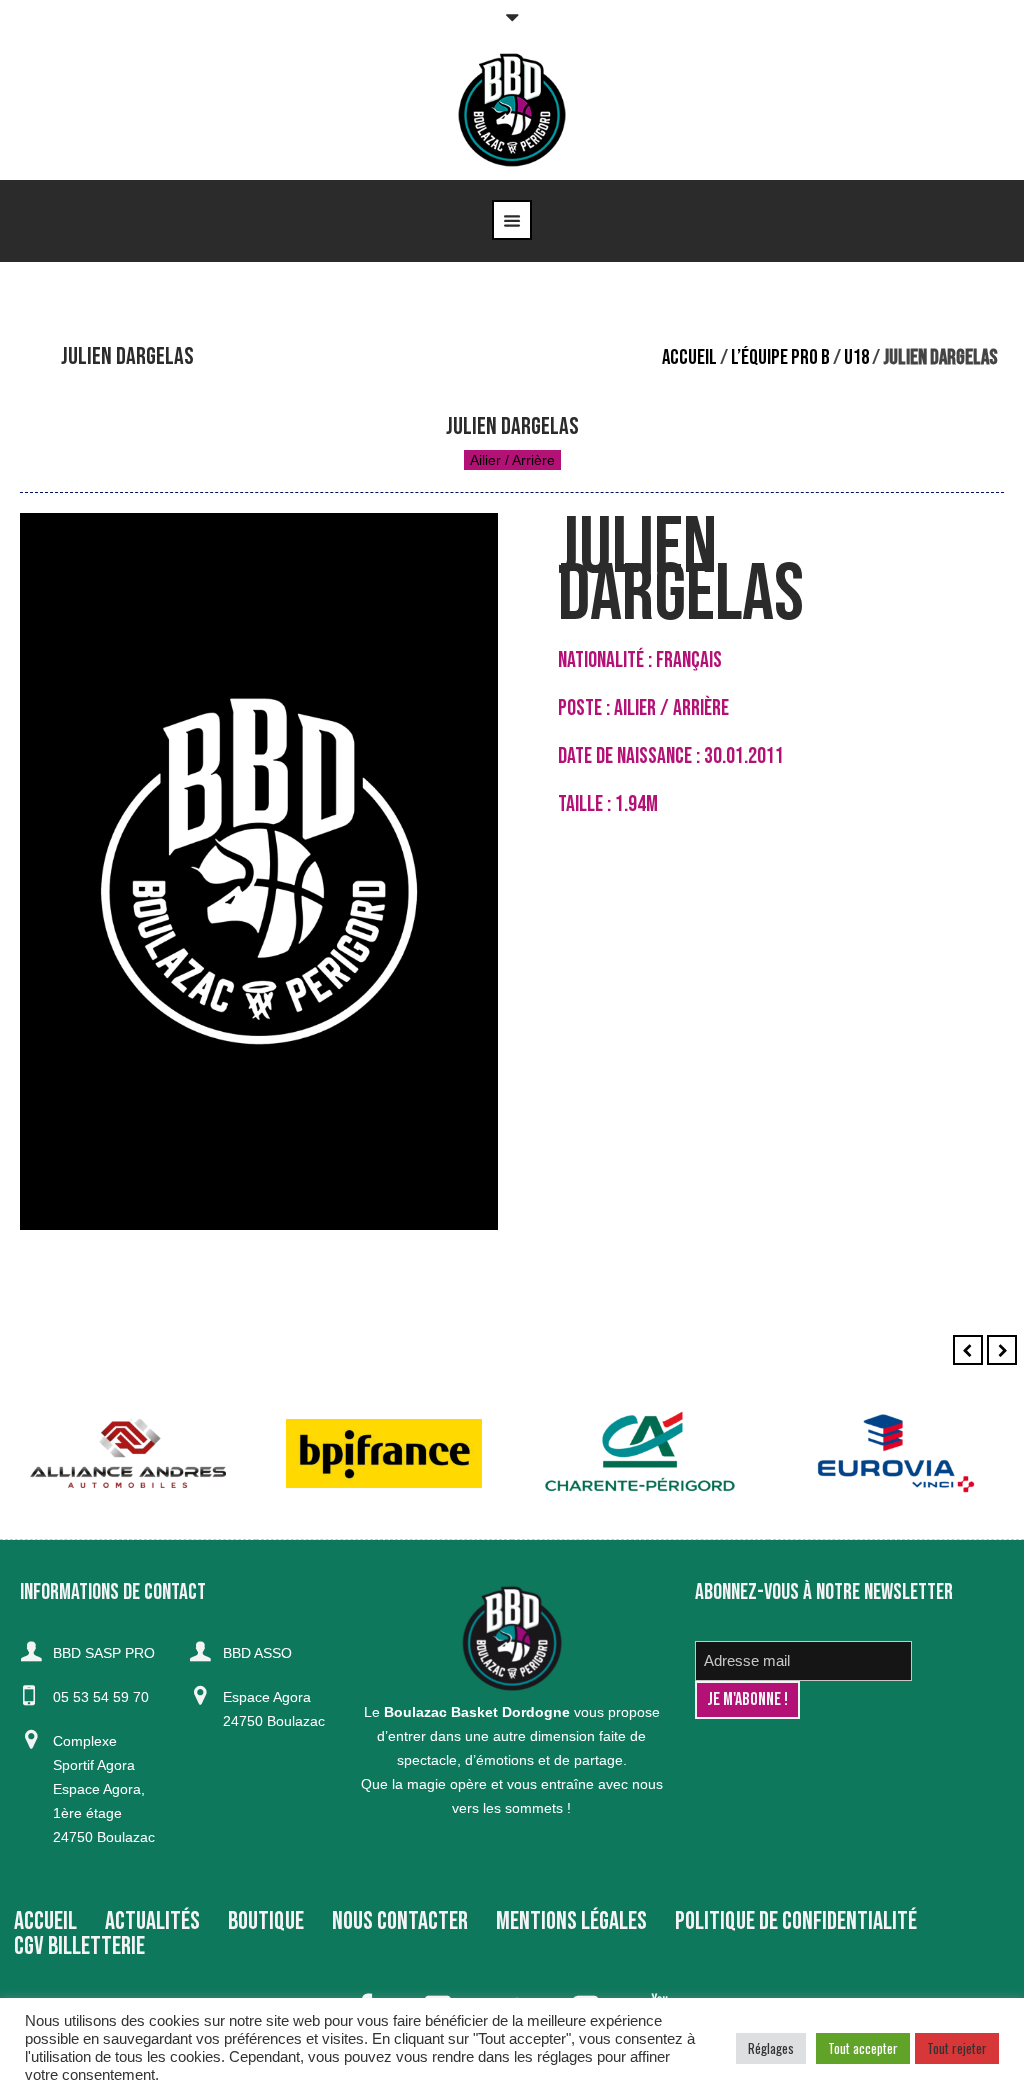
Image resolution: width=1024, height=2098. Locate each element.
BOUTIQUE (266, 1921)
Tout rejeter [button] (957, 2048)
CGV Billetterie (79, 1946)
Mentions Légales (571, 1921)
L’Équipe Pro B (780, 357)
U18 (856, 357)
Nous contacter (400, 1921)
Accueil (689, 357)
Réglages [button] (771, 2048)
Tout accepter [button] (863, 2048)
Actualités (152, 1921)
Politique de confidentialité (796, 1921)
